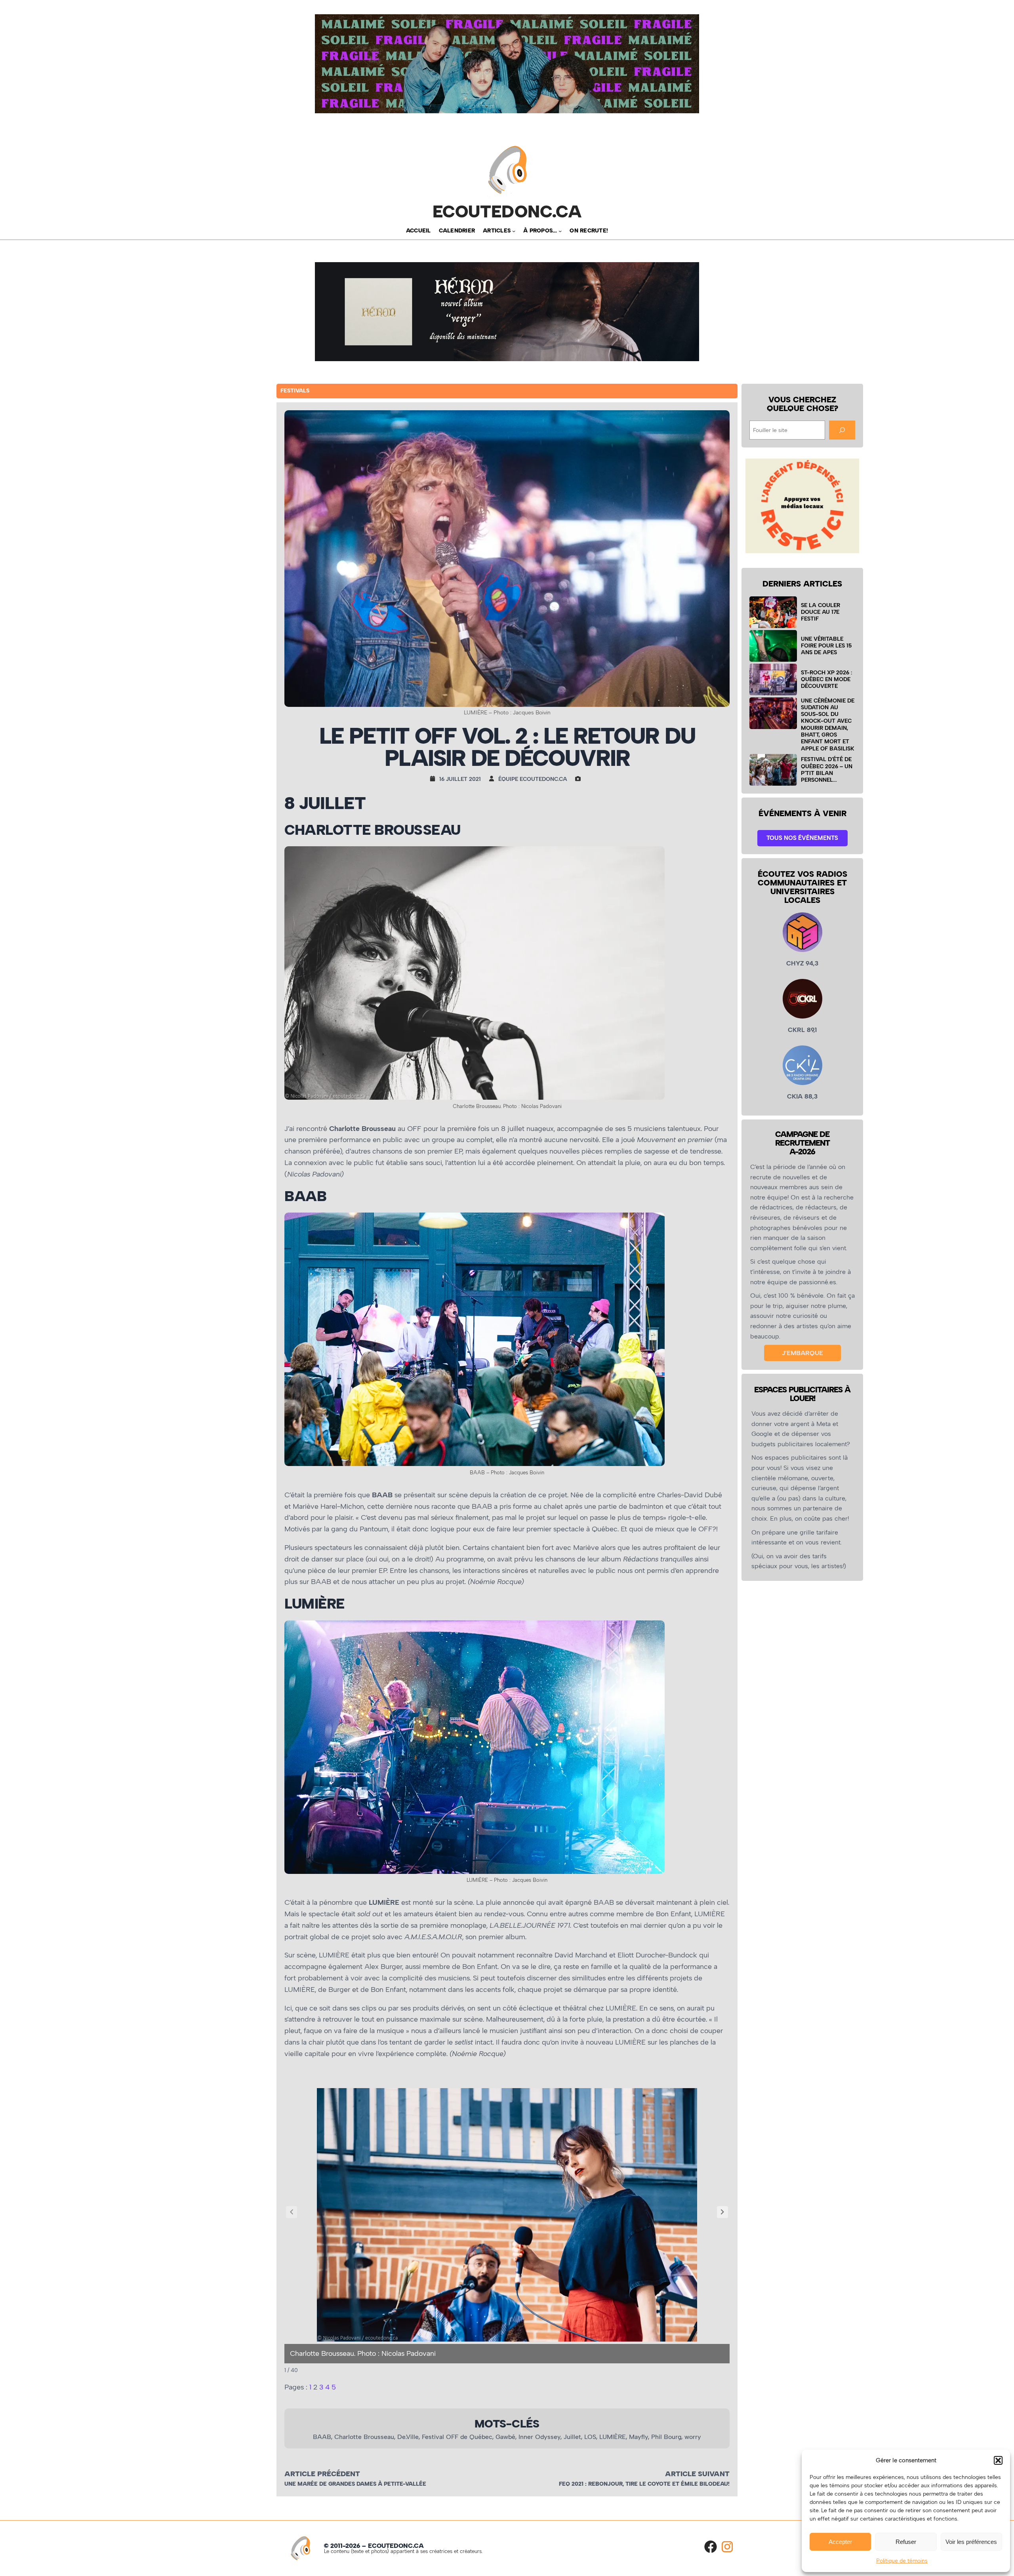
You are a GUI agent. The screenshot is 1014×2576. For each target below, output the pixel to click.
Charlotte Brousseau (364, 2437)
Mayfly (639, 2437)
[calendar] (435, 779)
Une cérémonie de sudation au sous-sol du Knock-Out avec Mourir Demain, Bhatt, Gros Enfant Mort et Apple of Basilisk (828, 724)
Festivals (295, 391)
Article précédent (322, 2474)
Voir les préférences (971, 2542)
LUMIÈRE (613, 2437)
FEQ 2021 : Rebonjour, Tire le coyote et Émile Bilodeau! (644, 2484)
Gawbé (505, 2437)
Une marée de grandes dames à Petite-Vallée (355, 2484)
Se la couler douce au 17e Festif (821, 612)
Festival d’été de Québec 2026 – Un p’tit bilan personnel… (827, 769)
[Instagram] (727, 2547)
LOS (590, 2437)
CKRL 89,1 (802, 1030)
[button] (998, 2460)
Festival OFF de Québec (457, 2437)
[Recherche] (842, 430)
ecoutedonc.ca (507, 211)
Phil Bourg (666, 2437)
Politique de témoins (902, 2561)
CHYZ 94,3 (802, 963)
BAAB (322, 2437)
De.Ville (408, 2437)
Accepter (840, 2542)
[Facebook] (711, 2547)
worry (693, 2437)
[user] (494, 779)
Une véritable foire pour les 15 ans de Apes (826, 646)
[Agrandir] (654, 857)
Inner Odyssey (539, 2437)
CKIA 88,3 (802, 1096)
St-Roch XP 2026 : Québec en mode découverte (826, 679)
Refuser (906, 2542)
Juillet (572, 2437)
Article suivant (697, 2474)
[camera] (580, 779)
